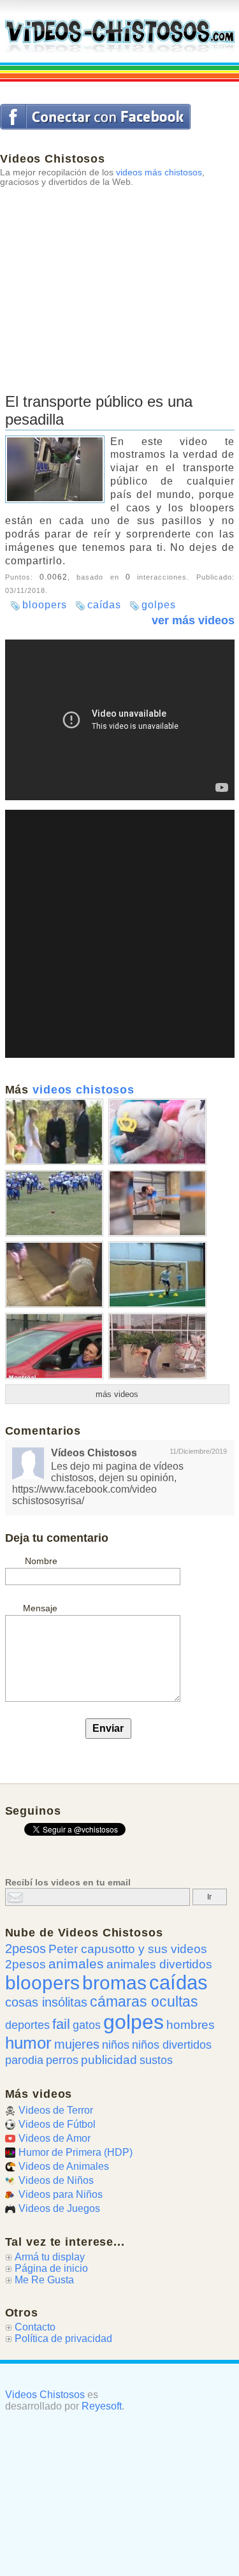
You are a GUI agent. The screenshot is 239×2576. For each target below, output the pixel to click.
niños (116, 2045)
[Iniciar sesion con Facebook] (95, 117)
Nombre (41, 1561)
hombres (191, 2025)
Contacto (35, 2327)
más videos (117, 1394)
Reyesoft (102, 2406)
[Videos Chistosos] (120, 37)
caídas (104, 605)
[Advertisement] (119, 275)
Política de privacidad (63, 2338)
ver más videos (193, 620)
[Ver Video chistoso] (54, 1160)
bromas (114, 1983)
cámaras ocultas (144, 2002)
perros (62, 2060)
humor (28, 2043)
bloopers (45, 605)
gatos (87, 2025)
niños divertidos (172, 2045)
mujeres (77, 2044)
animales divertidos (159, 1964)
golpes (159, 605)
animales (76, 1964)
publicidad (109, 2060)
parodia (24, 2060)
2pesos (25, 1949)
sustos (156, 2060)
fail (61, 2024)
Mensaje (40, 1608)
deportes (27, 2025)
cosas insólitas (46, 2002)
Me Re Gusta (44, 2280)
